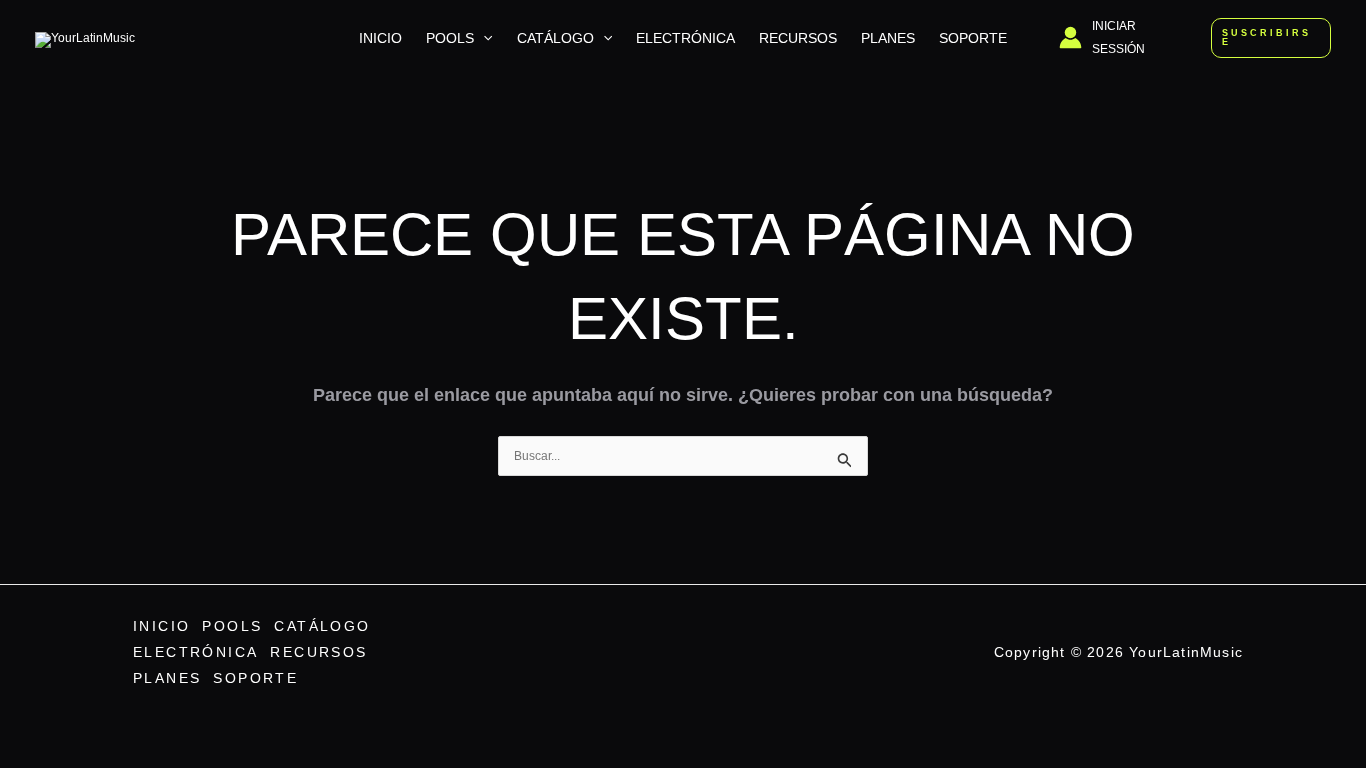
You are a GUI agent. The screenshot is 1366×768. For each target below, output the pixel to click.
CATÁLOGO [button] (555, 38)
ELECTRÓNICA (685, 38)
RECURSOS (798, 38)
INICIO (380, 38)
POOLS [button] (450, 38)
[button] (483, 38)
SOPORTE (973, 38)
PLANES (888, 38)
